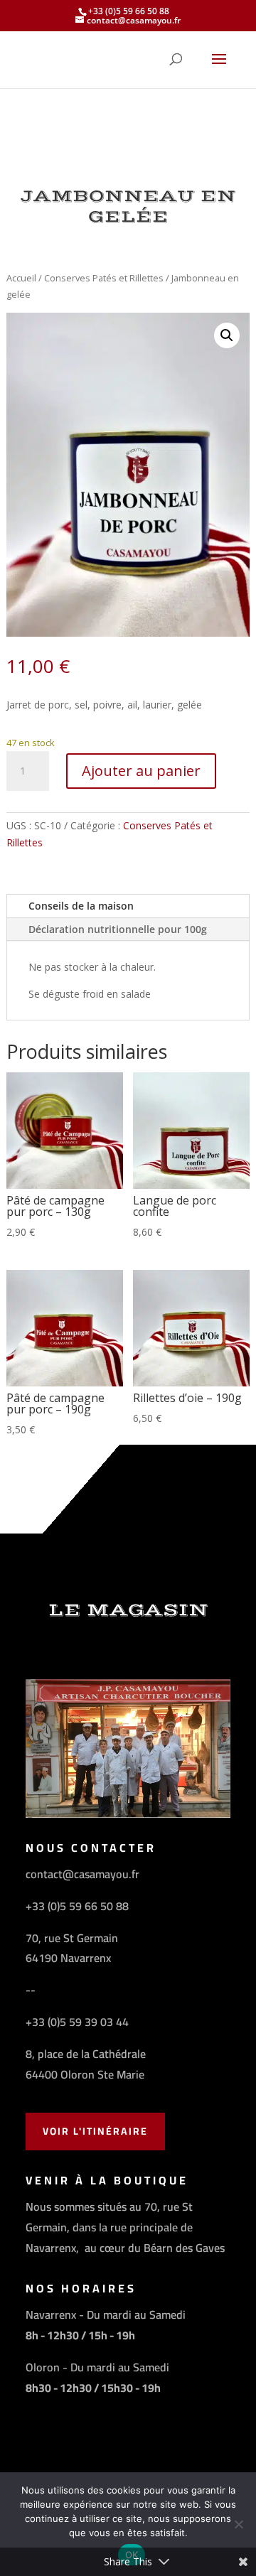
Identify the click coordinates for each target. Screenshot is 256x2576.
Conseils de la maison (81, 906)
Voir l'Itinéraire (95, 2131)
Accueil (21, 278)
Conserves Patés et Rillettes (104, 278)
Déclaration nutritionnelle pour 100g (118, 929)
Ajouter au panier (141, 771)
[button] (227, 335)
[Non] (238, 2524)
